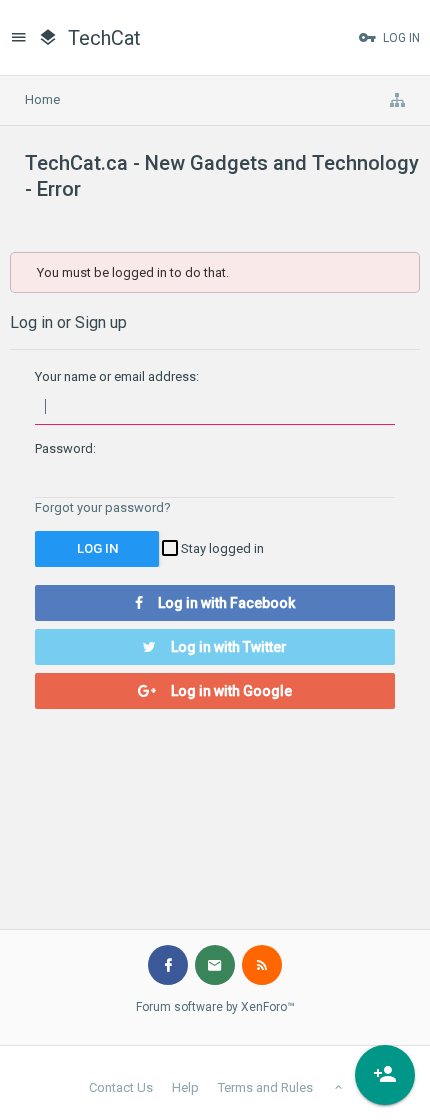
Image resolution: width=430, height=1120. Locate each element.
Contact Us (121, 1087)
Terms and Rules (265, 1087)
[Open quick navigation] (397, 100)
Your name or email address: (117, 376)
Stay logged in (221, 548)
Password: (65, 448)
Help (185, 1087)
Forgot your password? (103, 507)
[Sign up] (385, 1075)
